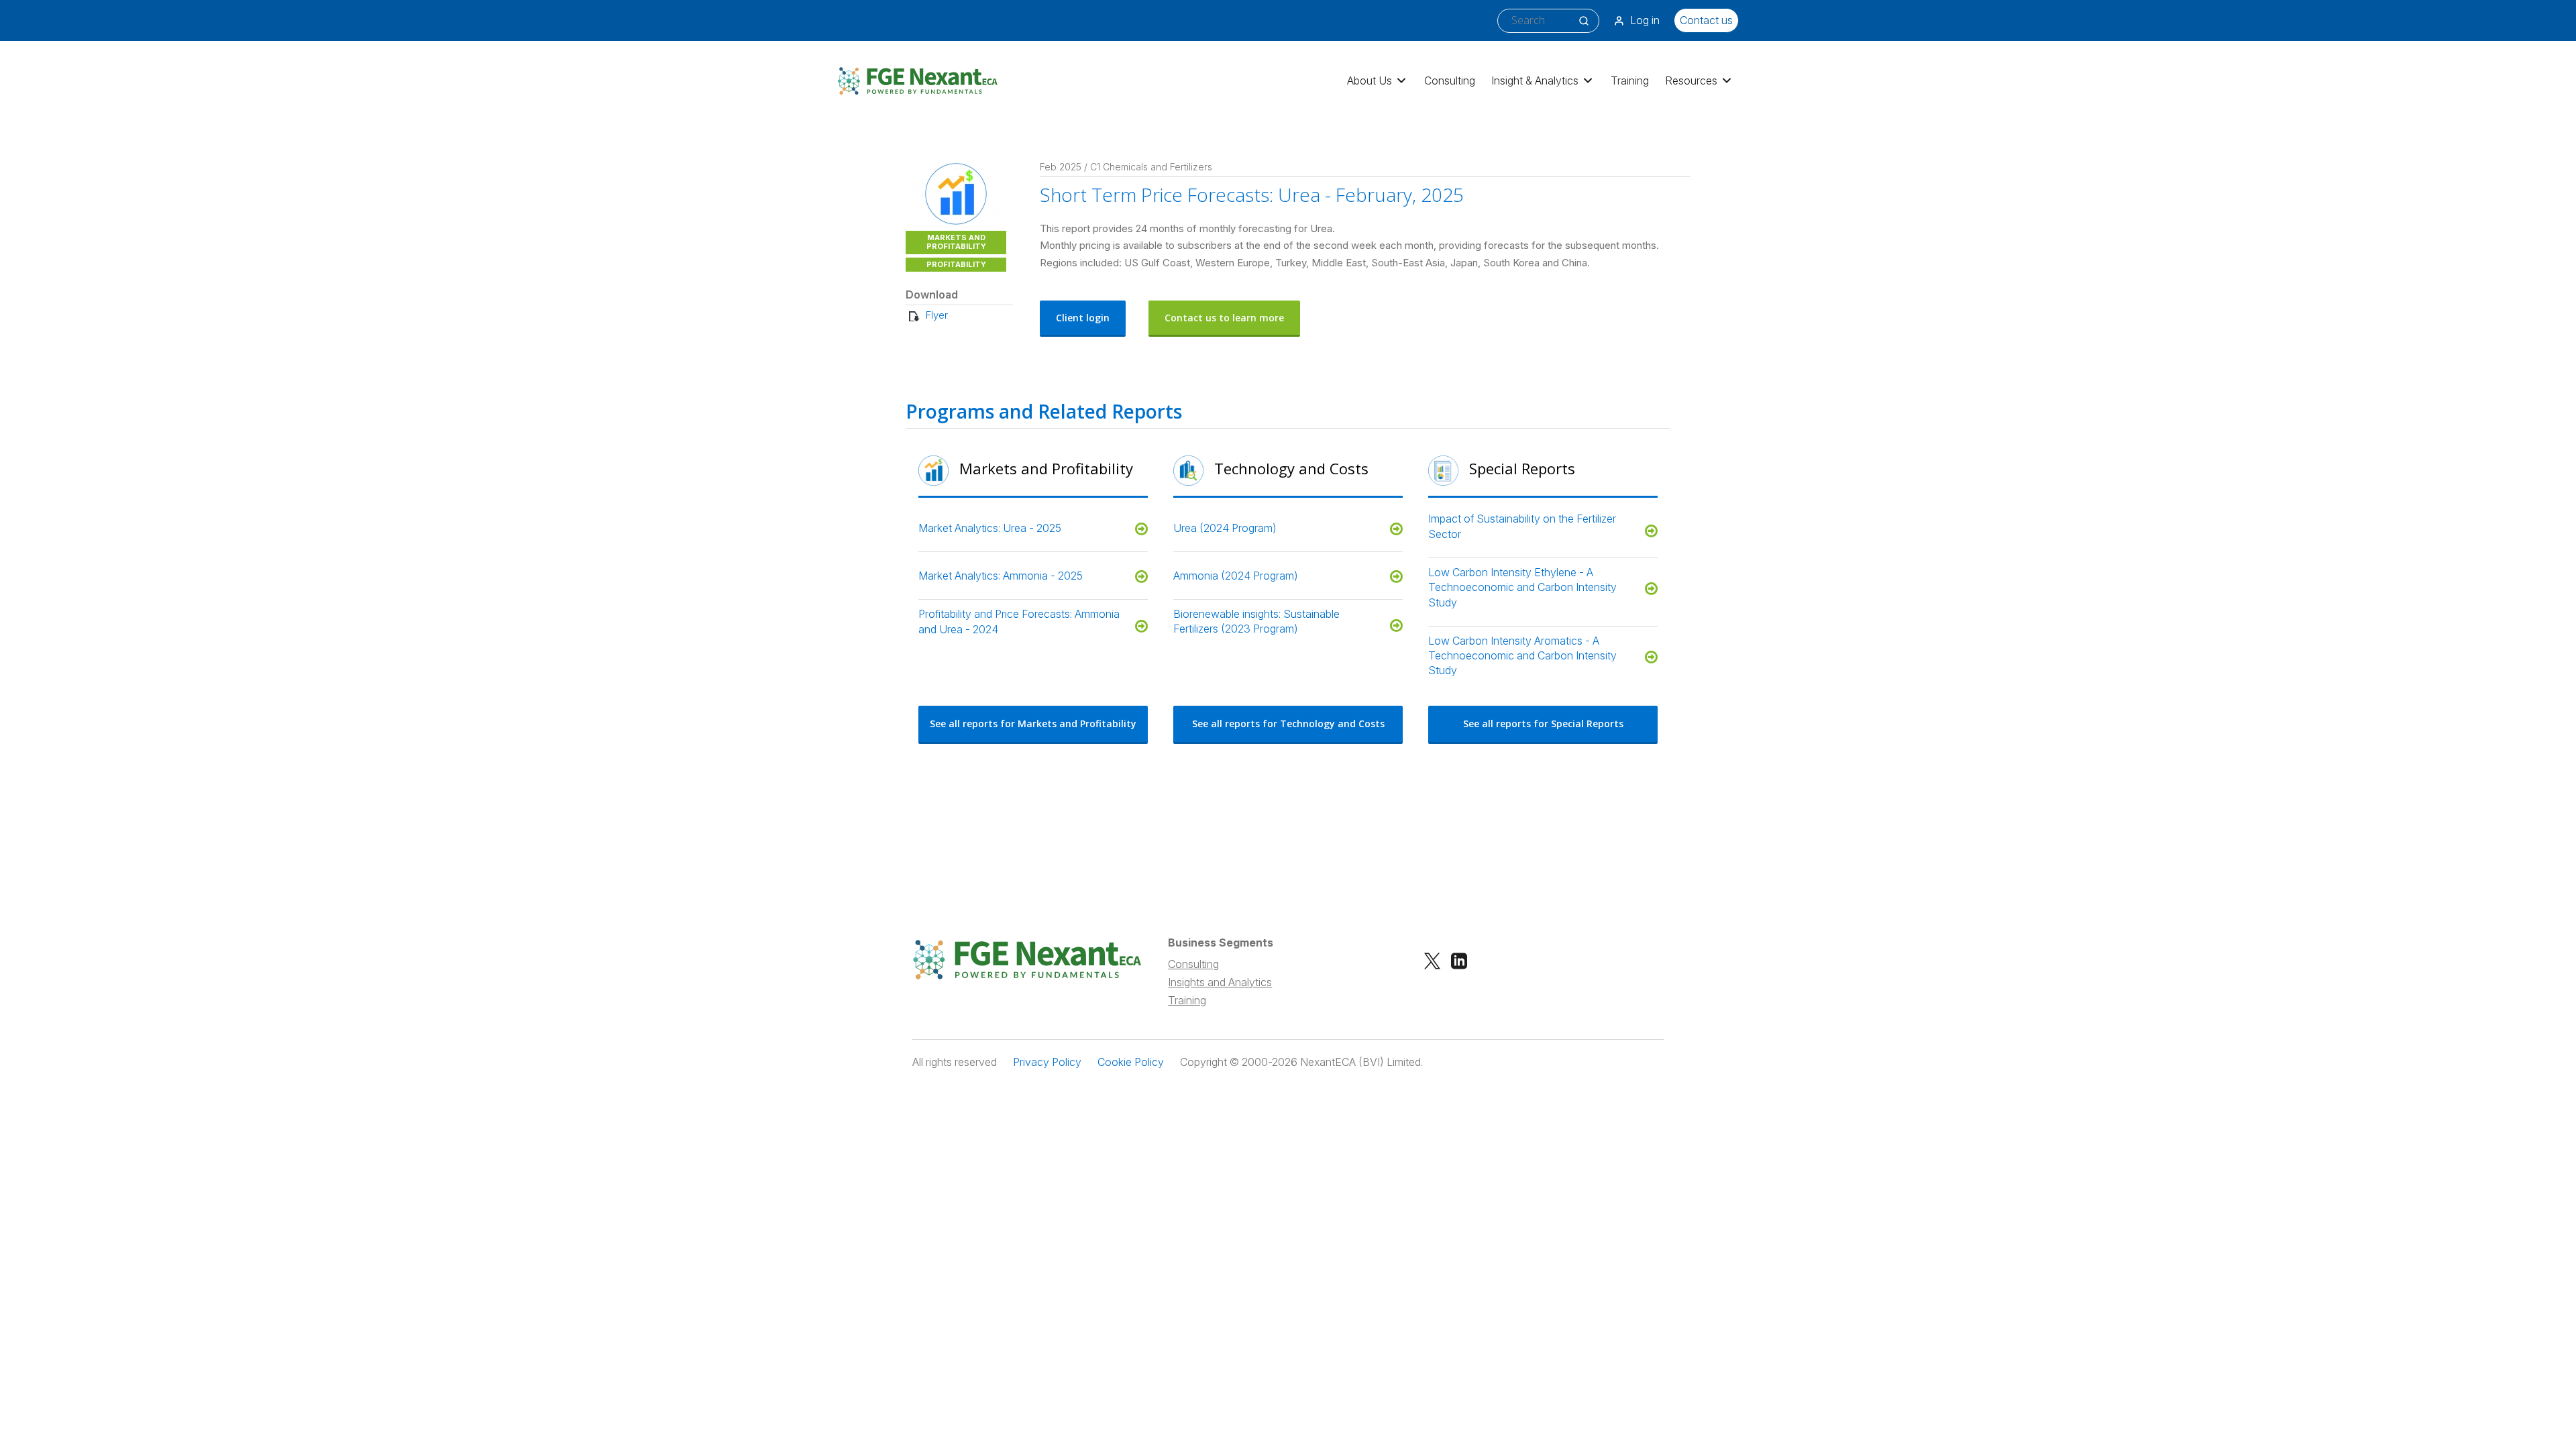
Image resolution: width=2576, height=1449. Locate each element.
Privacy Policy (1047, 1062)
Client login (1083, 318)
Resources (1691, 80)
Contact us (1706, 20)
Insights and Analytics (1220, 982)
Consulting (1450, 80)
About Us (1370, 80)
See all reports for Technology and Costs (1288, 723)
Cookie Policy (1131, 1062)
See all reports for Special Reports (1543, 723)
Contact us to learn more (1224, 318)
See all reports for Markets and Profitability (1033, 723)
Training (1630, 80)
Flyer (937, 315)
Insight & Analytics (1535, 80)
